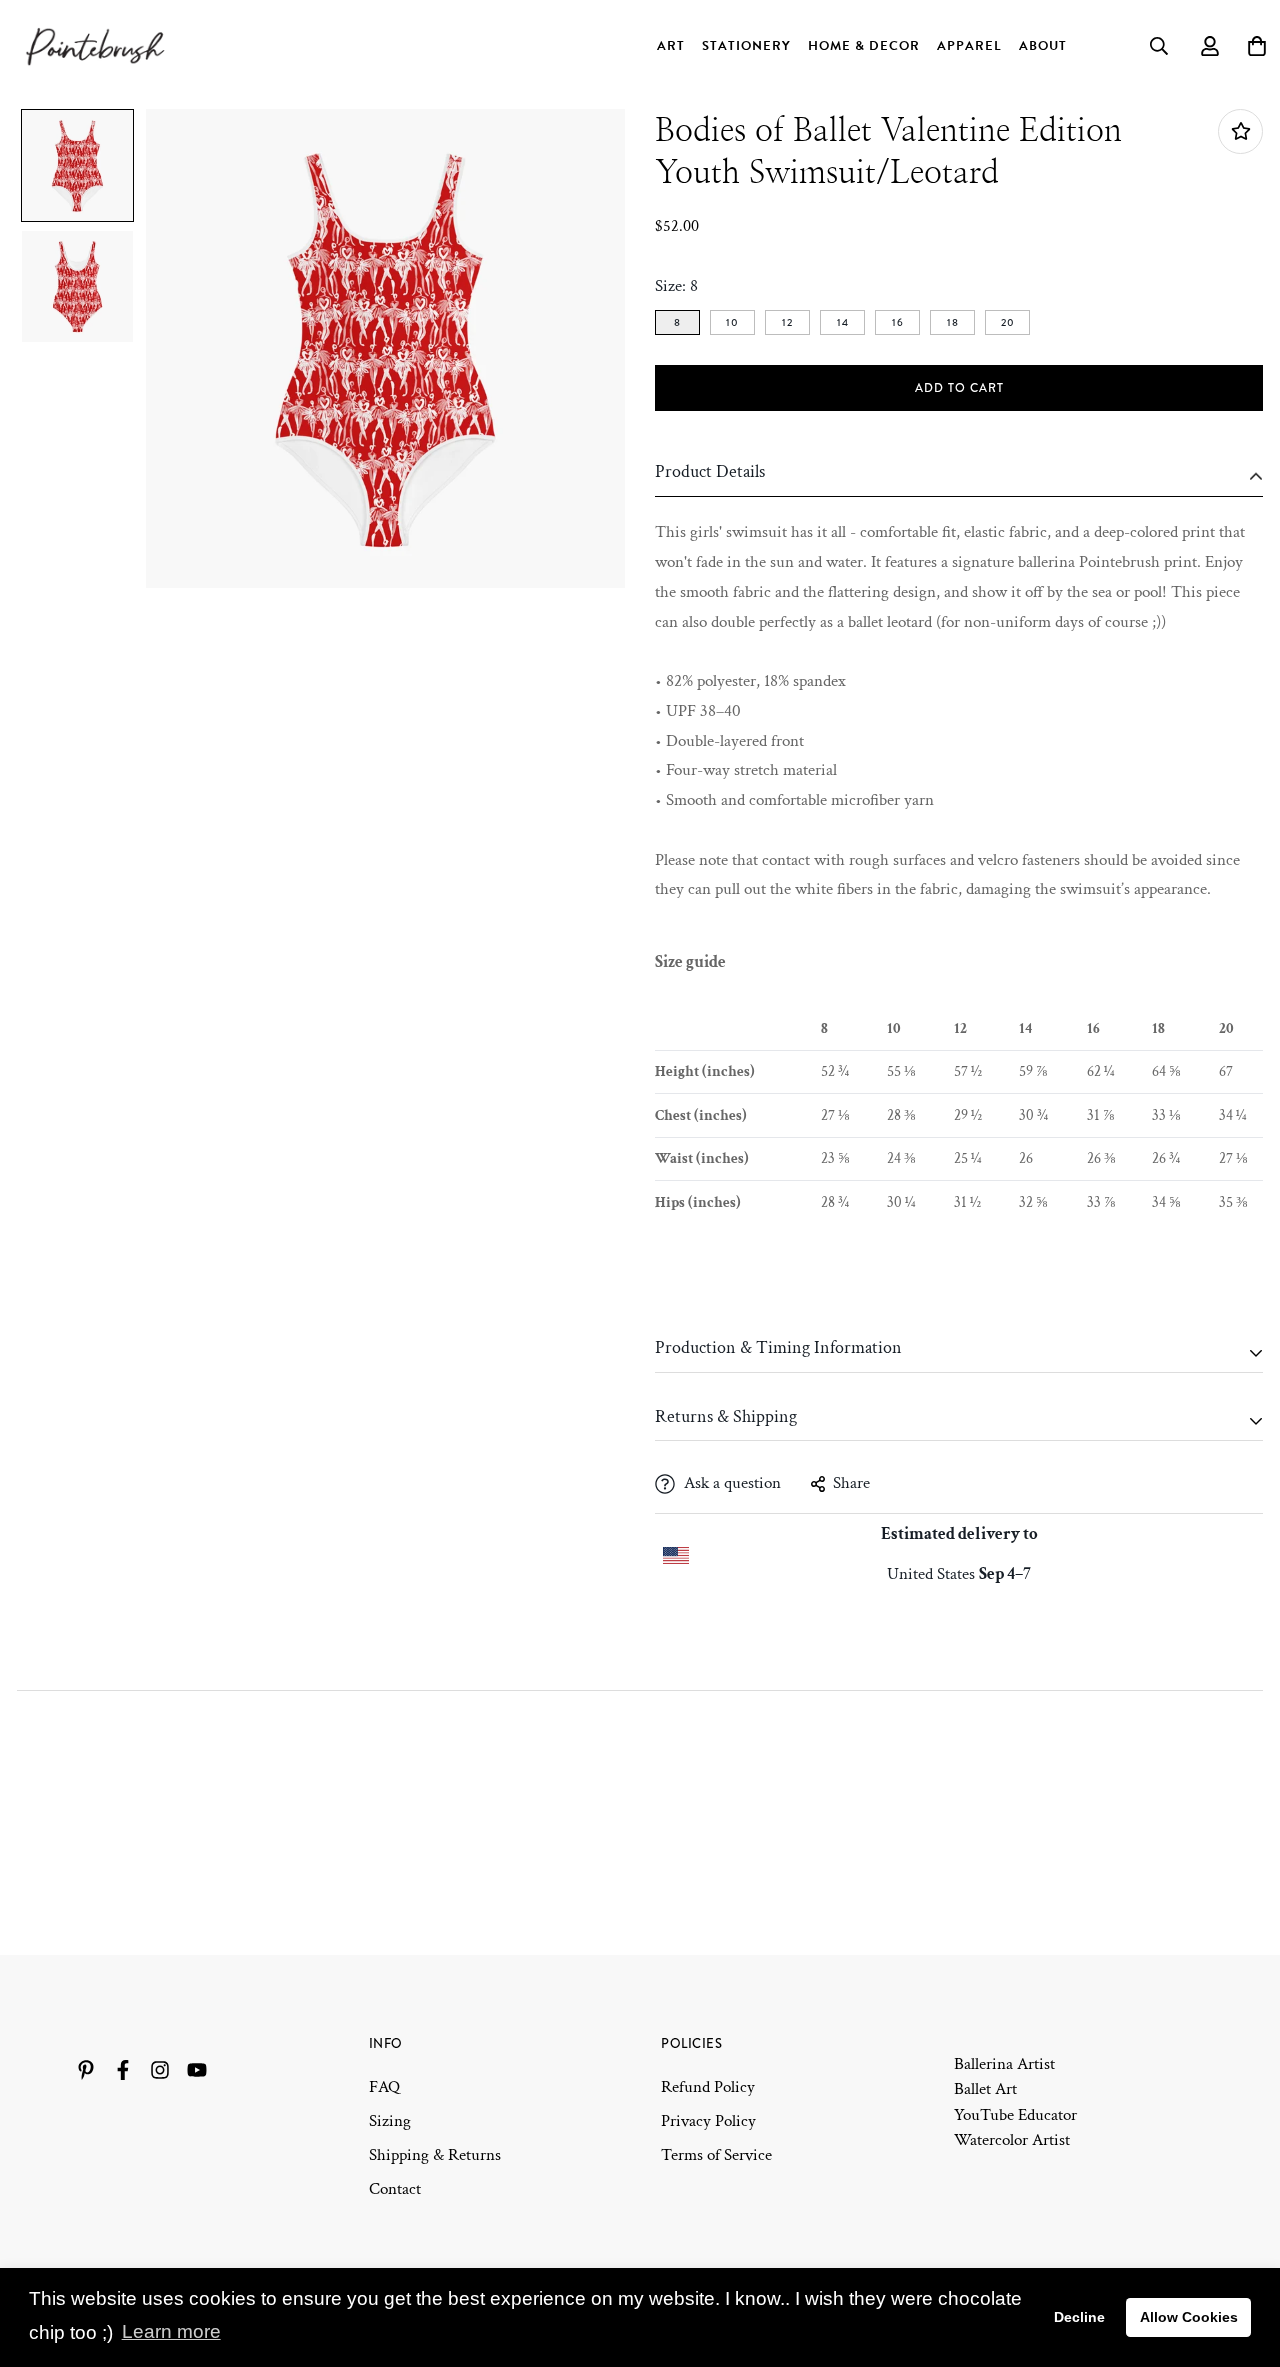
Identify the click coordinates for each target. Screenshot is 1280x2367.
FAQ (384, 2087)
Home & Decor (864, 46)
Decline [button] (1079, 2317)
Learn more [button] (171, 2331)
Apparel (969, 46)
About (1043, 46)
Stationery (746, 46)
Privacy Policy (708, 2121)
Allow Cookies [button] (1189, 2317)
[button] (77, 165)
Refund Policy (708, 2087)
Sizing (390, 2121)
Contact (395, 2189)
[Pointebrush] (97, 46)
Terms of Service (716, 2155)
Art (671, 46)
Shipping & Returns (435, 2155)
